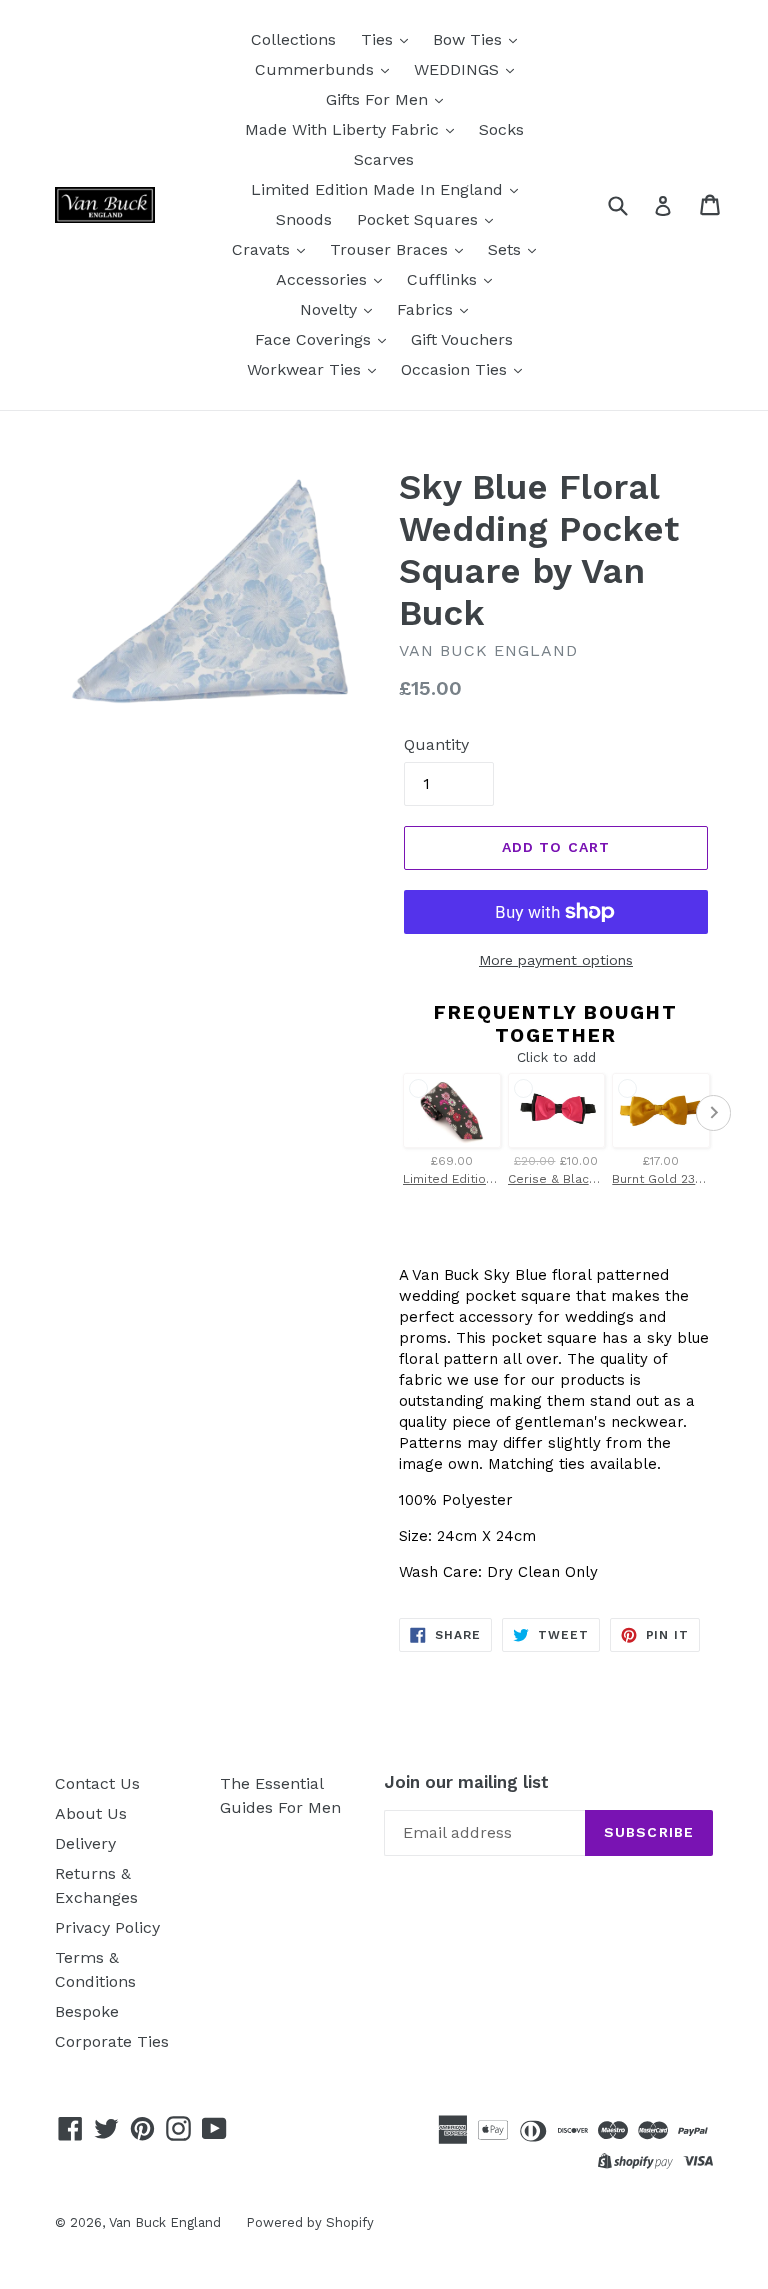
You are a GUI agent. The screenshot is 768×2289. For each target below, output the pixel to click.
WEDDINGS (459, 69)
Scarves (384, 159)
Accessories (324, 279)
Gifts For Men (379, 99)
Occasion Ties (456, 369)
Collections (293, 39)
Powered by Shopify (310, 2222)
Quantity (436, 744)
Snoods (304, 219)
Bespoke (87, 2011)
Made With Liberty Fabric (344, 129)
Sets (507, 249)
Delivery (85, 1843)
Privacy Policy (107, 1927)
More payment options (556, 960)
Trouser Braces (391, 249)
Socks (501, 129)
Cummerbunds (317, 69)
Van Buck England (165, 2222)
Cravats (263, 249)
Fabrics (427, 309)
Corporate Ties (112, 2041)
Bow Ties (470, 39)
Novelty (331, 309)
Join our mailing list (466, 1782)
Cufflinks (444, 279)
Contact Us (97, 1783)
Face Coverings (315, 339)
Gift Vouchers (462, 339)
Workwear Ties (306, 369)
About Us (91, 1813)
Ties (379, 39)
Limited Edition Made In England (379, 189)
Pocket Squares (420, 219)
